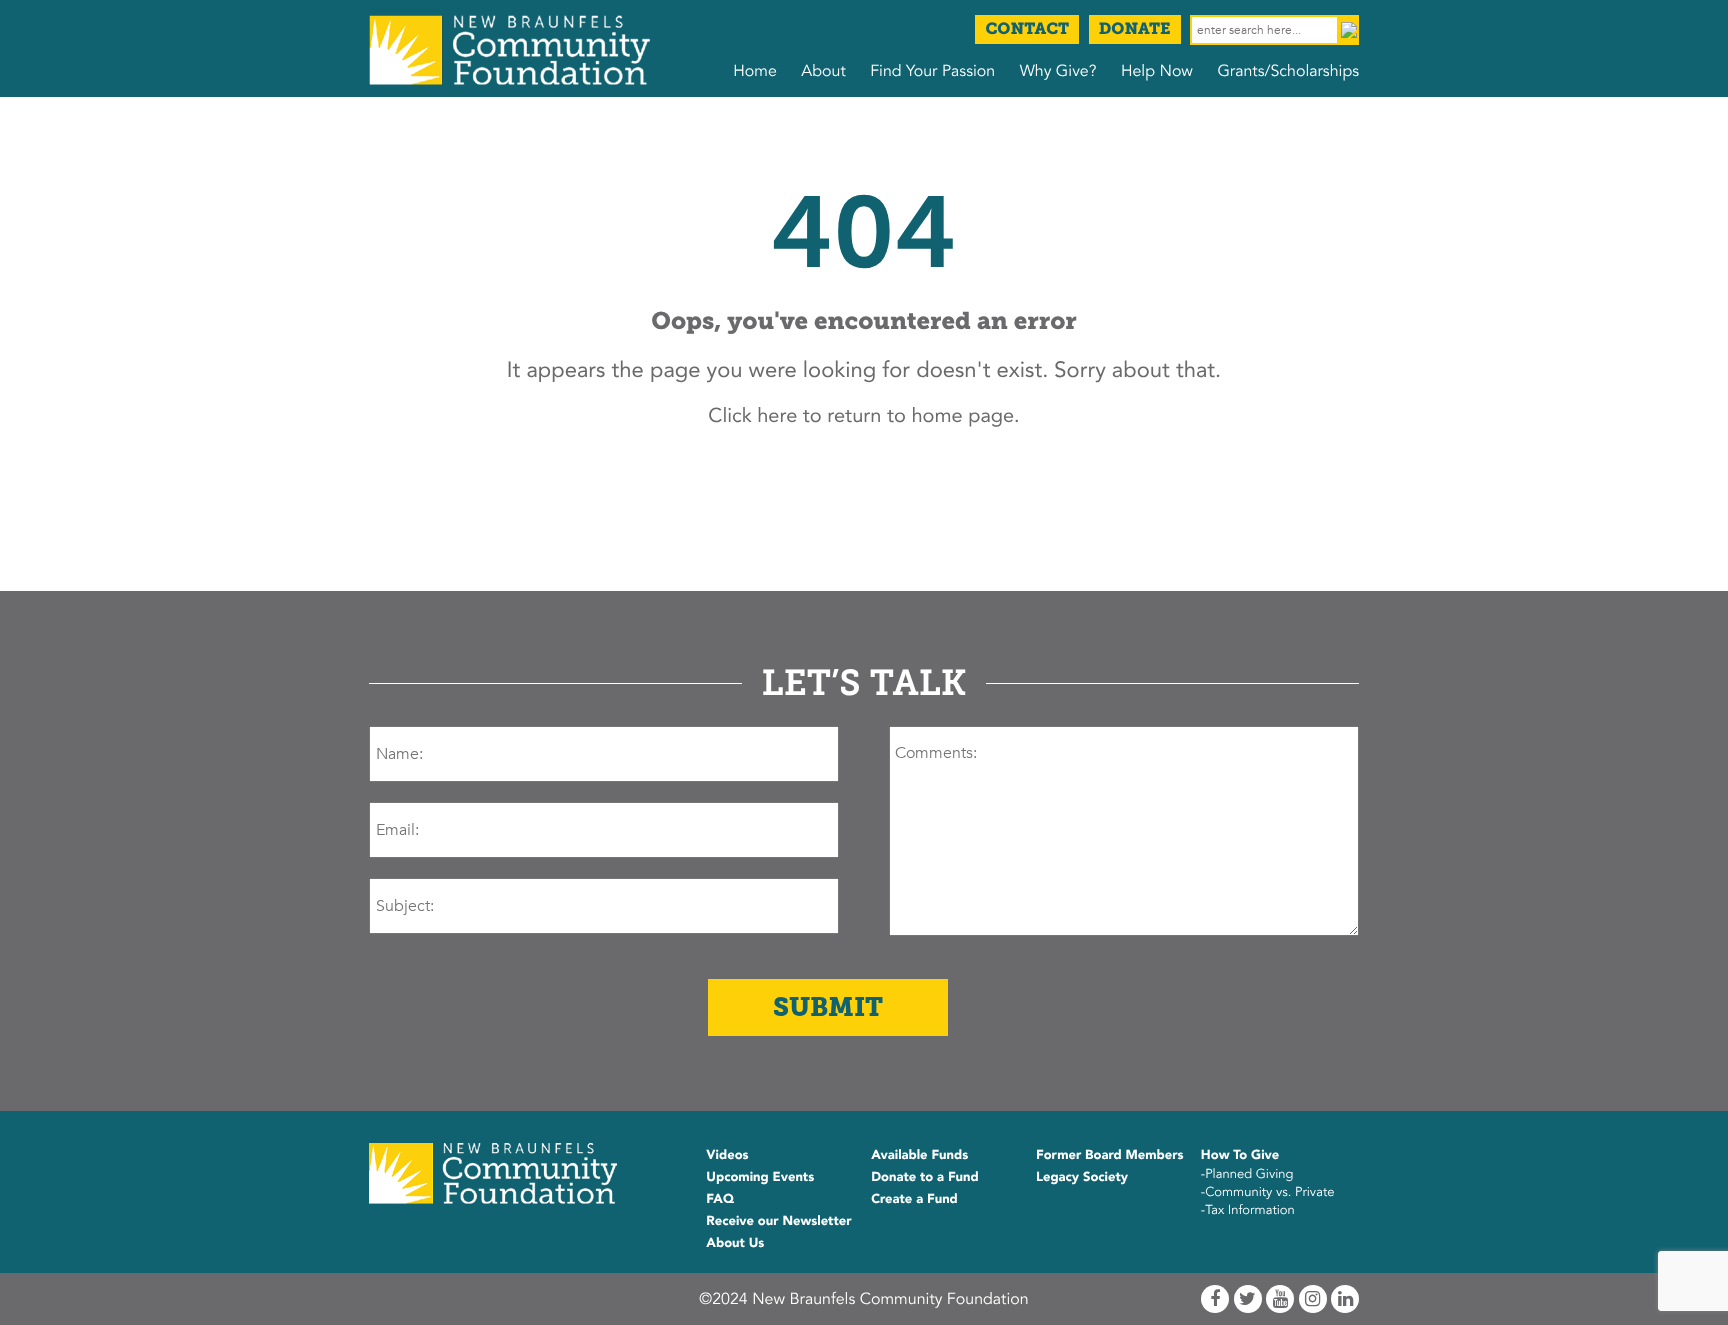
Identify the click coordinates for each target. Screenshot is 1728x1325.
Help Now (1157, 71)
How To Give (1240, 1155)
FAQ (720, 1199)
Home (755, 71)
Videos (727, 1155)
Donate (1135, 29)
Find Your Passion (932, 71)
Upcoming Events (760, 1177)
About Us (735, 1243)
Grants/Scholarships (1288, 71)
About (823, 71)
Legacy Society (1082, 1177)
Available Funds (919, 1155)
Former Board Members (1110, 1155)
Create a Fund (914, 1199)
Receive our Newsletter (778, 1221)
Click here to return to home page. (863, 416)
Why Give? (1058, 71)
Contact (1027, 29)
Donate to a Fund (925, 1177)
